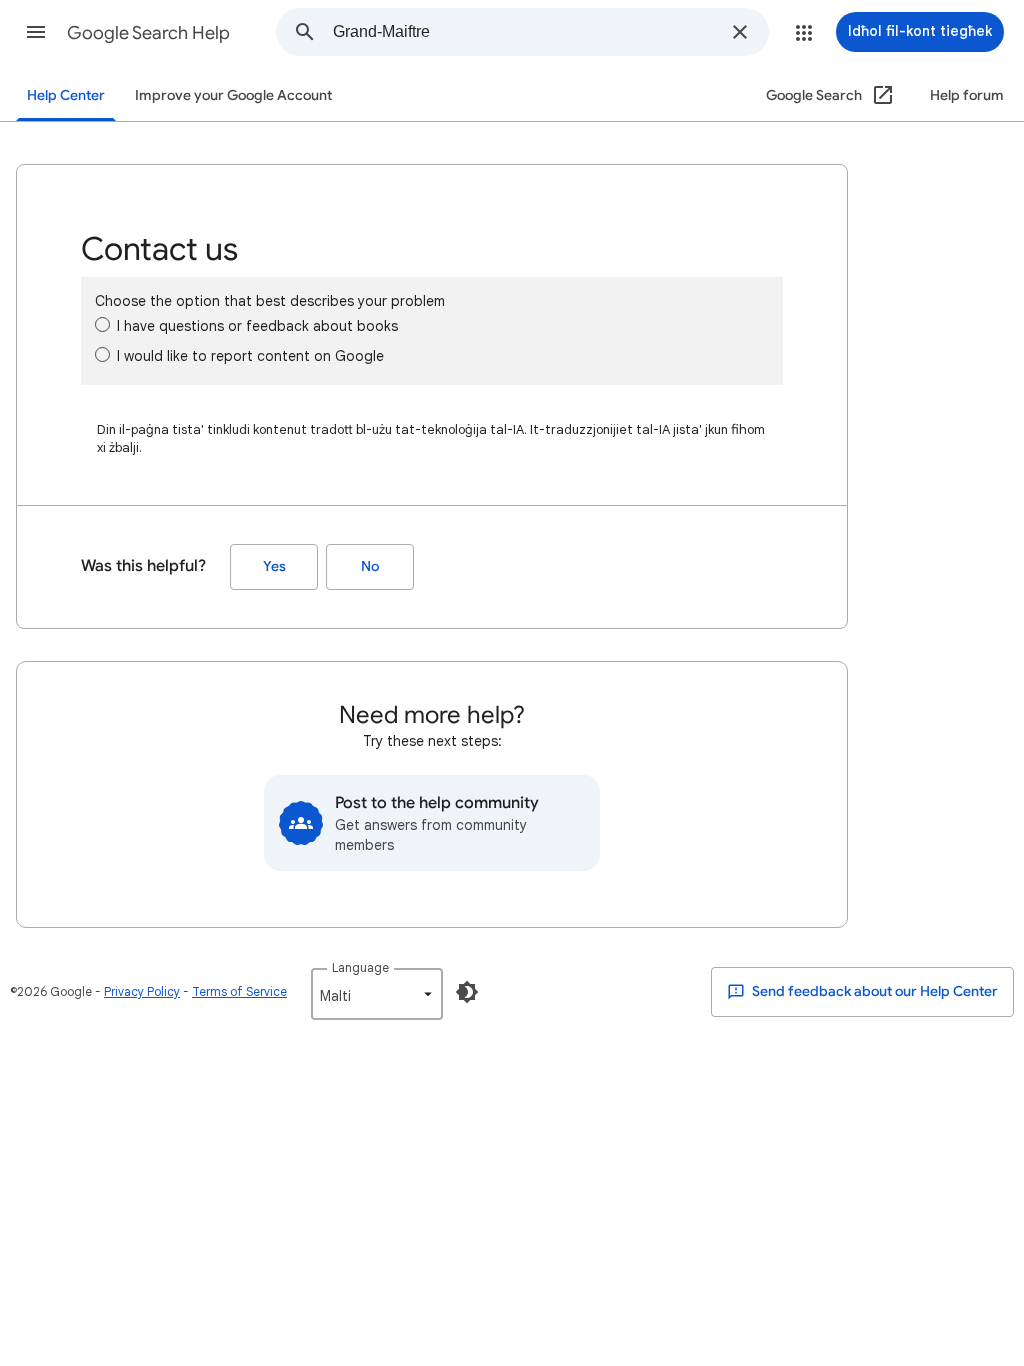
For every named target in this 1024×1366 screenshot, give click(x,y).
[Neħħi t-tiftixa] (740, 32)
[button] (36, 32)
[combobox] (526, 32)
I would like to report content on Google (250, 356)
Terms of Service (239, 991)
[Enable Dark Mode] (467, 992)
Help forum (967, 95)
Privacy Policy (142, 991)
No (370, 566)
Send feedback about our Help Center (873, 991)
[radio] (102, 324)
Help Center (66, 95)
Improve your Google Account (233, 95)
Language (360, 967)
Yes (274, 566)
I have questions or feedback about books (257, 326)
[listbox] (377, 994)
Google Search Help (148, 33)
